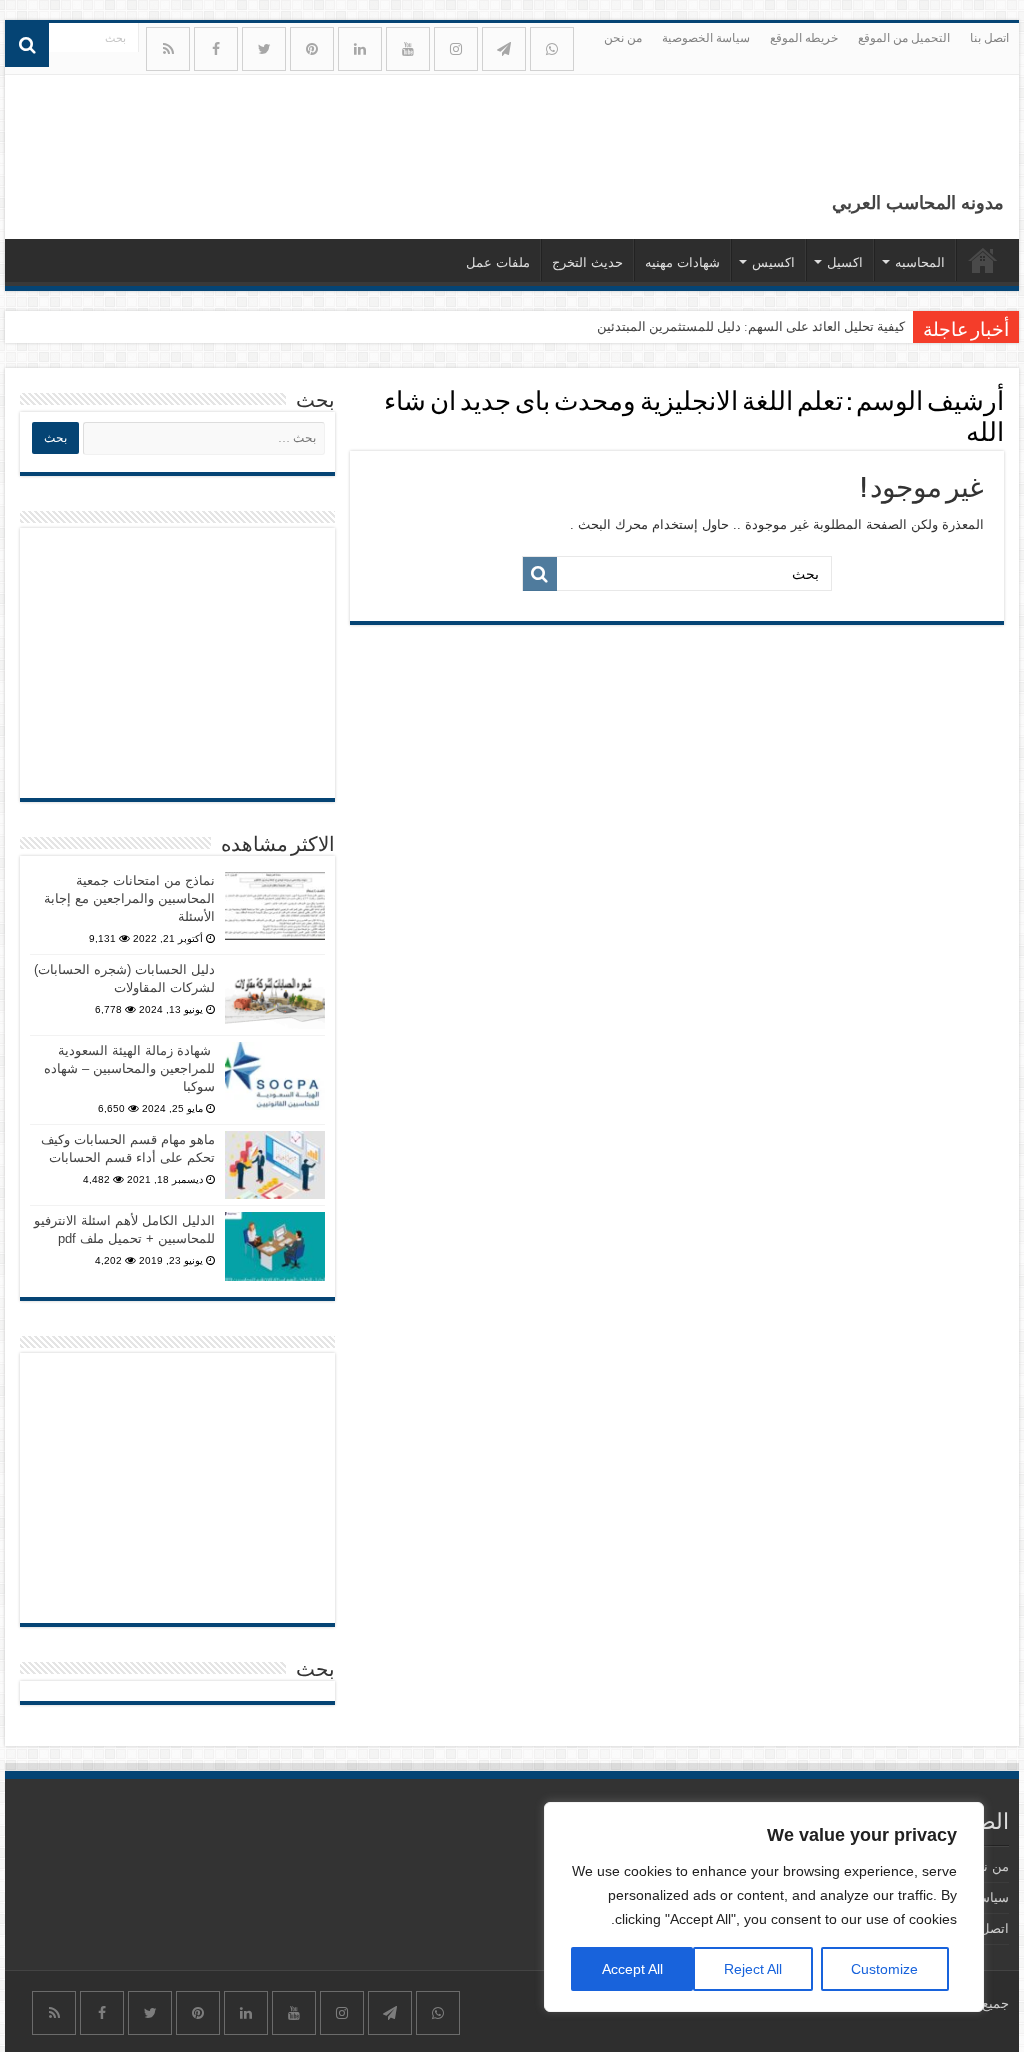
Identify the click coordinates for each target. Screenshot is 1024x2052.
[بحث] (27, 45)
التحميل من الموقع (904, 38)
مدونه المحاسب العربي (918, 203)
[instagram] (456, 49)
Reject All (753, 1969)
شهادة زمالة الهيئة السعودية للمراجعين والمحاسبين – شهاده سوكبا (129, 1068)
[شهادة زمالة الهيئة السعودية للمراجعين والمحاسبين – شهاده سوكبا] (275, 1076)
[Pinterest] (312, 49)
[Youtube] (408, 49)
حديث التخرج (587, 262)
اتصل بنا (989, 38)
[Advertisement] (177, 663)
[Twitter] (264, 49)
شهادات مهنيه (682, 262)
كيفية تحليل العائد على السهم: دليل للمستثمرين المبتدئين (751, 326)
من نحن (623, 38)
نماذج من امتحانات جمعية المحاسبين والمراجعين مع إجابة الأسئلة (129, 898)
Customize (884, 1969)
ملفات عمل (498, 262)
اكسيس (773, 262)
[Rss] (168, 49)
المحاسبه (920, 262)
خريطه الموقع (804, 38)
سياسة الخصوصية (706, 38)
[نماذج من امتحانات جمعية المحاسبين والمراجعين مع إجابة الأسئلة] (275, 906)
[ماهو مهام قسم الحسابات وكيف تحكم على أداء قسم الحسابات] (275, 1165)
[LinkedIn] (360, 49)
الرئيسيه (983, 260)
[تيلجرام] (504, 49)
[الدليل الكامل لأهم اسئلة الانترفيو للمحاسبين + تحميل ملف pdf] (275, 1246)
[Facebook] (216, 49)
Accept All (632, 1969)
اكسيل (845, 262)
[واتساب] (552, 49)
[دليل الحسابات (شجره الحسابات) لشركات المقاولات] (275, 995)
